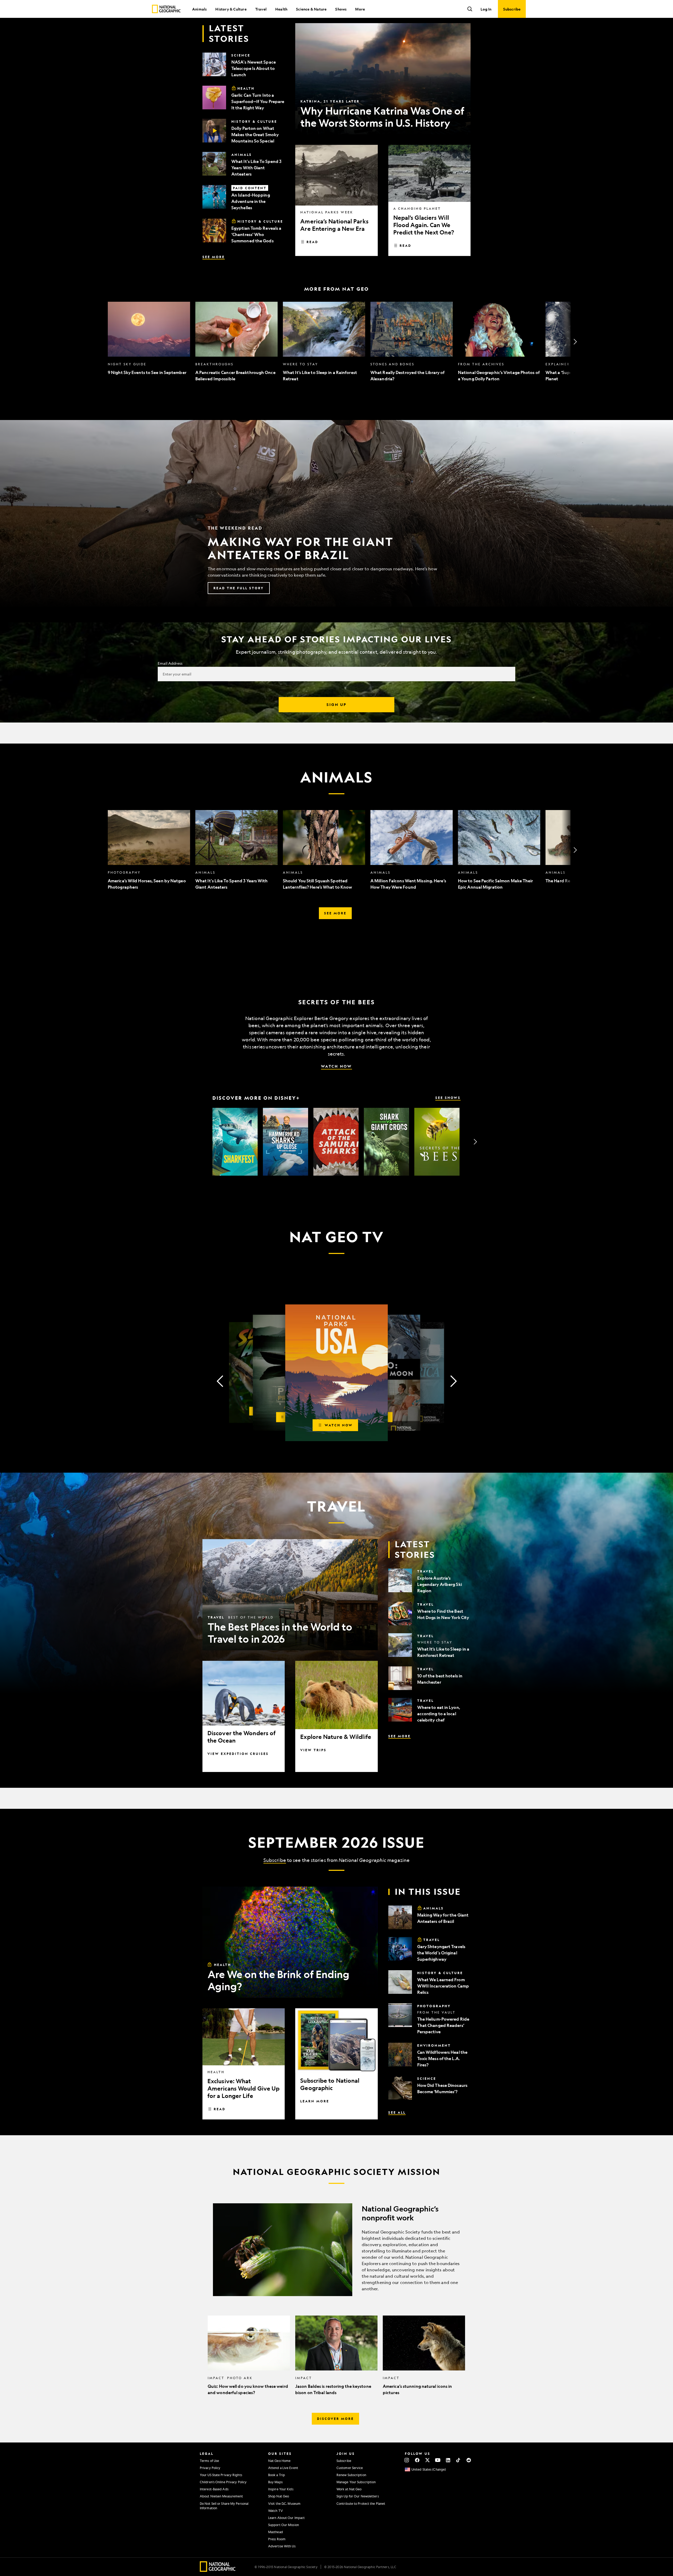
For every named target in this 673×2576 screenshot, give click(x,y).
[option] (149, 342)
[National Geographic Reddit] (469, 2460)
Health (281, 9)
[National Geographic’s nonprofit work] (336, 2250)
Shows (341, 9)
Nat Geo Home (279, 2461)
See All (397, 2112)
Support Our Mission (284, 2525)
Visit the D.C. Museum (284, 2503)
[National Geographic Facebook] (417, 2460)
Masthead (276, 2532)
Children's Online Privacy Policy (223, 2482)
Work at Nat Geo (349, 2489)
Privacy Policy (210, 2468)
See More (214, 257)
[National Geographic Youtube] (438, 2460)
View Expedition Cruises (238, 1754)
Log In (486, 9)
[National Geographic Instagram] (407, 2460)
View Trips (313, 1750)
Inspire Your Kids (281, 2489)
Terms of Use (209, 2461)
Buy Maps (275, 2482)
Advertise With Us (282, 2546)
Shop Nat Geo (279, 2496)
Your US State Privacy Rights (221, 2475)
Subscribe (275, 1860)
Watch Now (336, 1066)
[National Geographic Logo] (218, 2570)
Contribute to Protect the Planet (361, 2503)
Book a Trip (277, 2475)
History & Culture (231, 9)
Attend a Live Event (283, 2468)
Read (312, 242)
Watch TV (276, 2511)
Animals (199, 9)
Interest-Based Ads (214, 2489)
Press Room (277, 2539)
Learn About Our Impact (286, 2518)
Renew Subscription (351, 2475)
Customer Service (350, 2468)
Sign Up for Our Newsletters (358, 2496)
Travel (261, 9)
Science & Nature (311, 9)
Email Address (170, 663)
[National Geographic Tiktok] (458, 2460)
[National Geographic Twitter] (427, 2460)
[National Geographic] (166, 9)
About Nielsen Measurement (221, 2496)
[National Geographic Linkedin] (448, 2460)
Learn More (315, 2101)
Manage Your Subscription (356, 2482)
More (360, 9)
